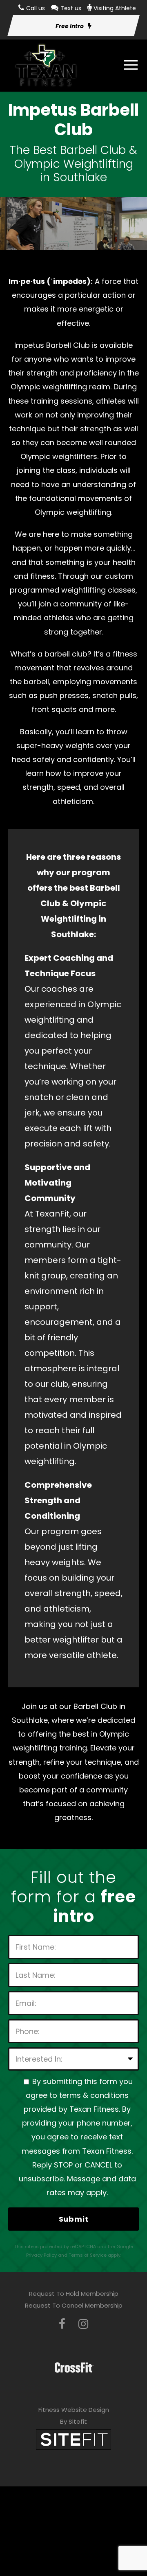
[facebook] (62, 2324)
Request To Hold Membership (74, 2294)
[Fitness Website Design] (73, 2439)
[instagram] (83, 2324)
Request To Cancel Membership (74, 2305)
